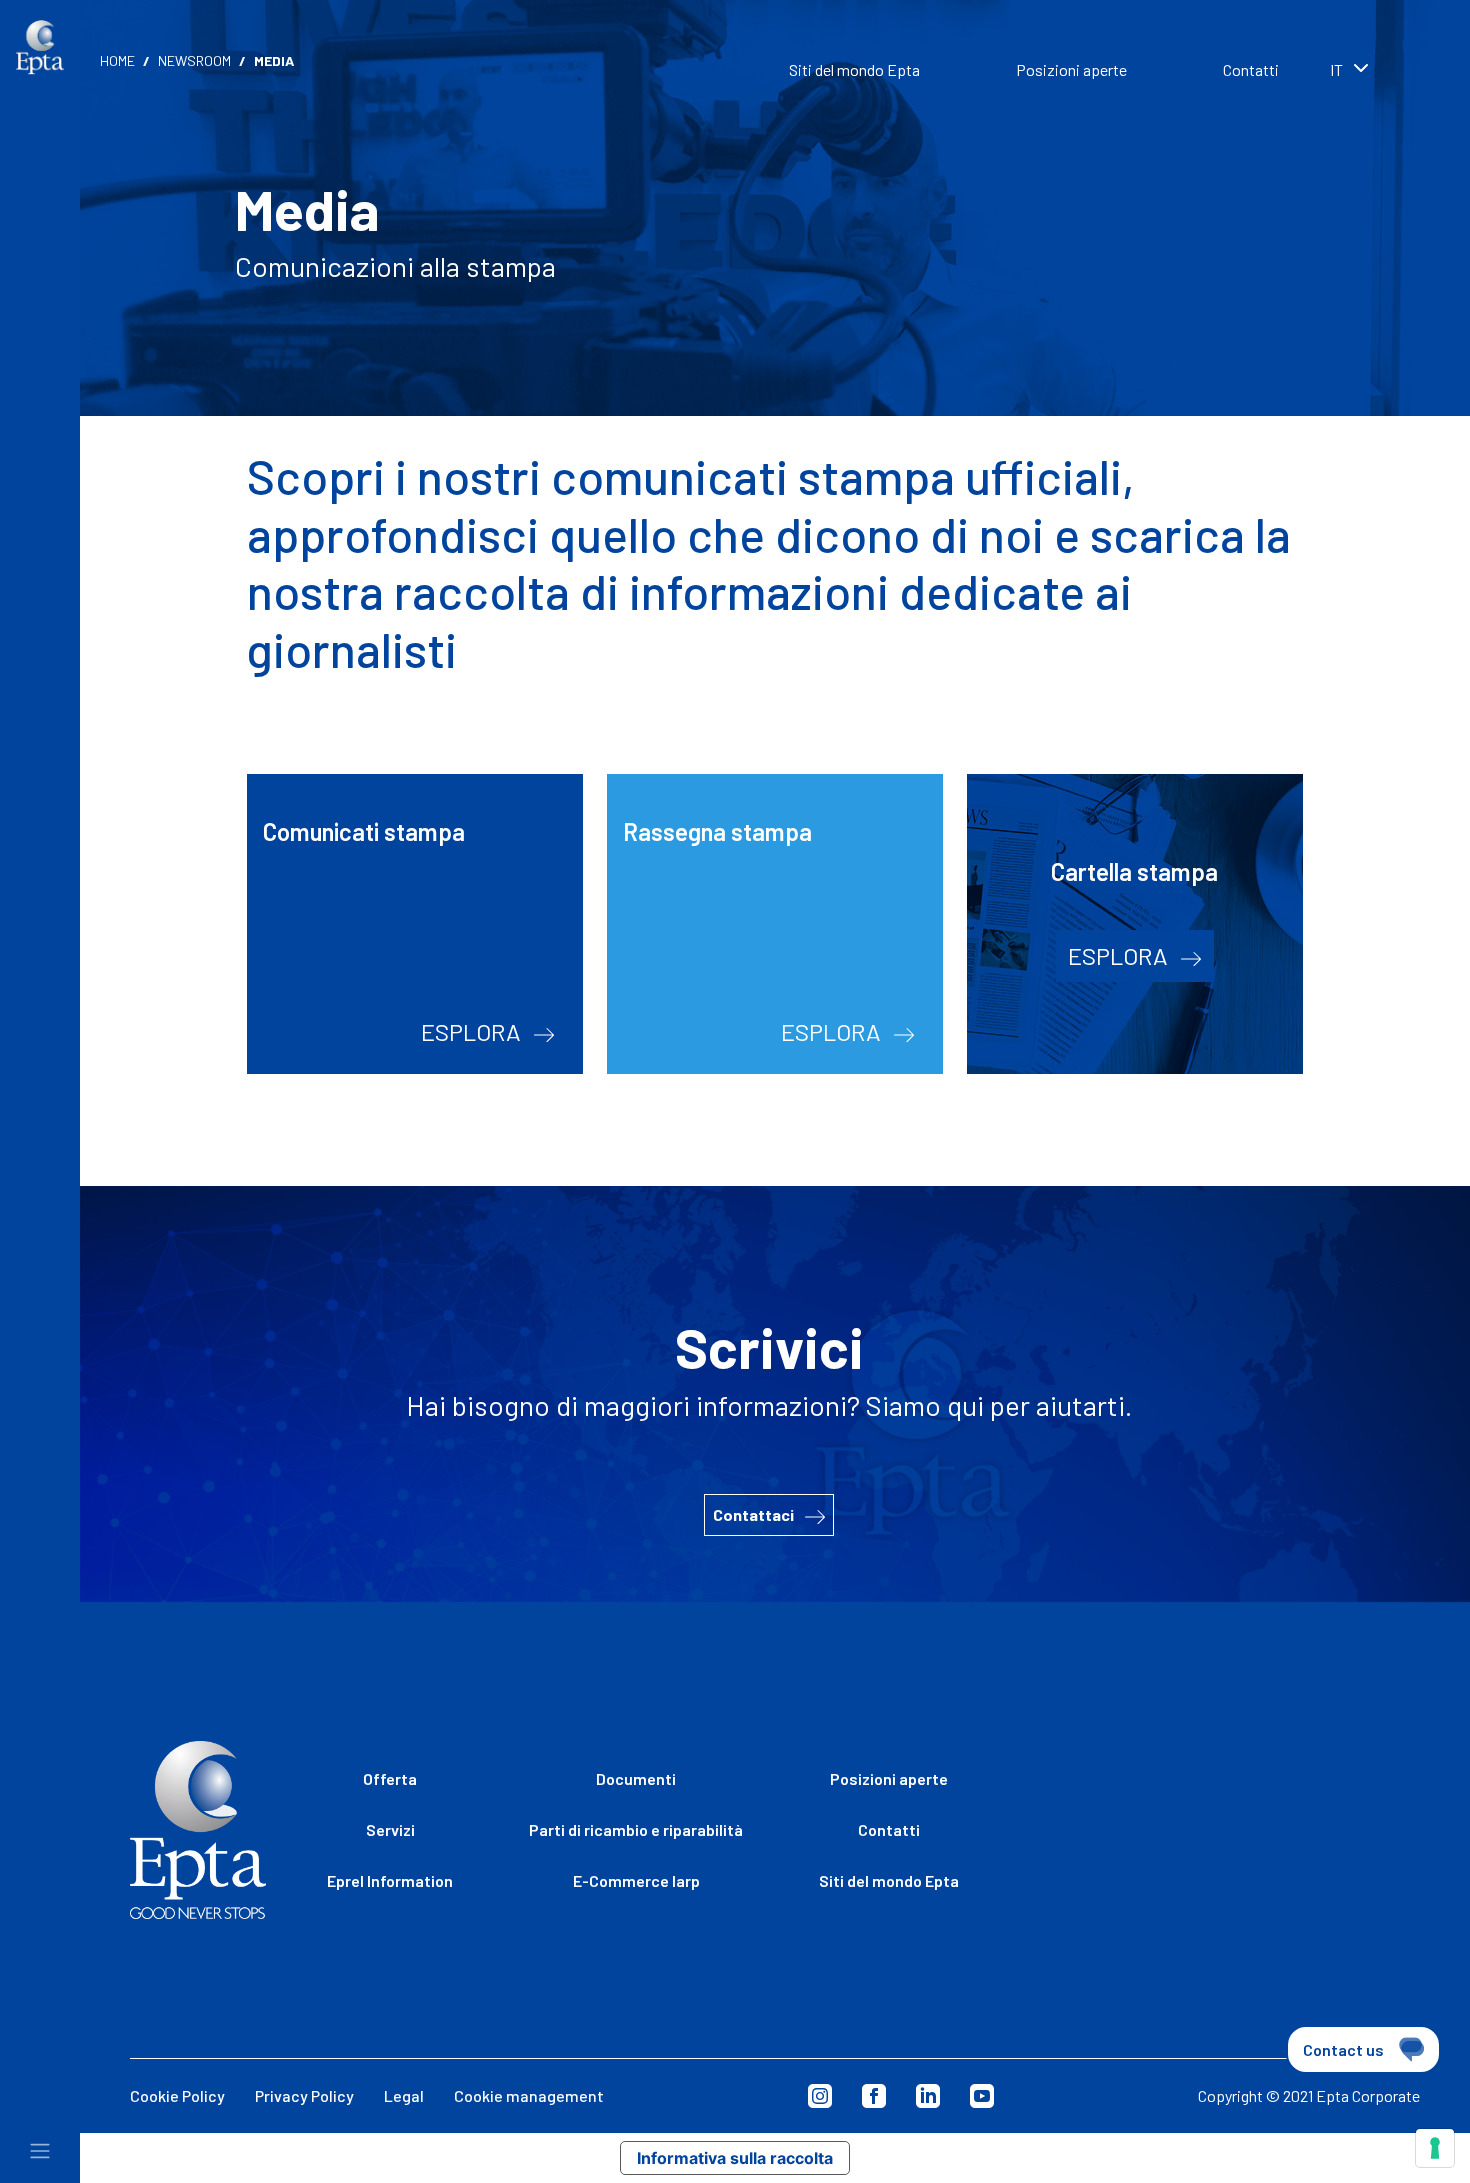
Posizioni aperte (1071, 69)
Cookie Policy (177, 2095)
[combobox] (1380, 72)
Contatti (1251, 69)
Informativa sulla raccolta (735, 2158)
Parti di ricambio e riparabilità (636, 1829)
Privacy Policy (304, 2095)
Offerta (390, 1778)
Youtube (982, 2096)
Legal (404, 2095)
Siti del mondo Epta (854, 69)
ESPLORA (473, 1031)
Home (117, 60)
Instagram (820, 2096)
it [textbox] (1336, 69)
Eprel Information (390, 1880)
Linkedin (928, 2096)
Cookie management (529, 2095)
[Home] (40, 47)
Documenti (636, 1778)
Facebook (874, 2096)
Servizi (390, 1829)
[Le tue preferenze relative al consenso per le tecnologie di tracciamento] (1435, 2148)
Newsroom (194, 60)
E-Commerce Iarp (636, 1880)
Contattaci (755, 1514)
